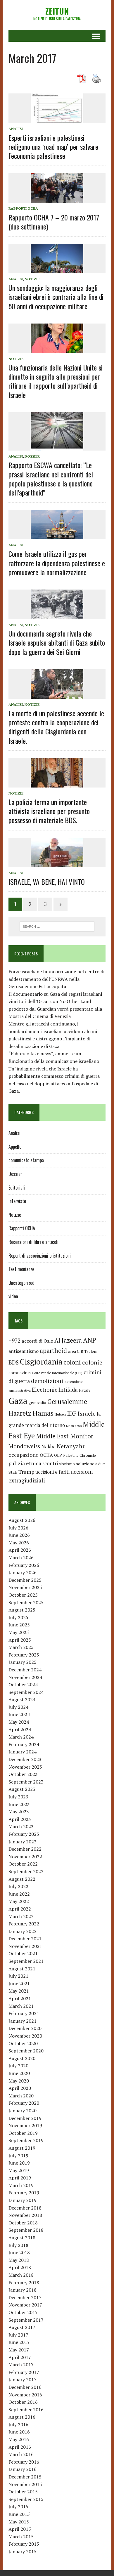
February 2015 (24, 2544)
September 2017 (26, 2320)
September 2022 (26, 1871)
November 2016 (25, 2395)
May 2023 (19, 1812)
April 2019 (20, 2178)
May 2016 (19, 2439)
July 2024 (18, 1707)
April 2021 (20, 1998)
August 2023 (22, 1789)
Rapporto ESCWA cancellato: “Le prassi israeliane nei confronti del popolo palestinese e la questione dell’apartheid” (51, 479)
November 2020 (25, 2036)
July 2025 (18, 1617)
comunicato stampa (26, 1160)
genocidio (37, 1402)
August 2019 (22, 2148)
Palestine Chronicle (80, 1455)
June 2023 (19, 1804)
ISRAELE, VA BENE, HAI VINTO (47, 882)
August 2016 (22, 2417)
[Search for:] (57, 926)
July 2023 (18, 1797)
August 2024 (22, 1699)
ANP (90, 1340)
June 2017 (19, 2342)
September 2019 (26, 2140)
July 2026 (18, 1528)
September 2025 (26, 1602)
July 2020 (18, 2066)
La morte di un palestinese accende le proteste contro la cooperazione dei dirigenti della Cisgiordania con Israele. (56, 727)
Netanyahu (71, 1446)
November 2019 (25, 2125)
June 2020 (19, 2073)
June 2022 (19, 1894)
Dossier (32, 456)
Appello (15, 1147)
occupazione (24, 1455)
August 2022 (22, 1879)
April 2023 (20, 1819)
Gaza (18, 1401)
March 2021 (21, 2006)
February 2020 (24, 2103)
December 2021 (25, 1939)
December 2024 (25, 1670)
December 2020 (25, 2028)
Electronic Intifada (55, 1390)
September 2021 (26, 1961)
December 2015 (25, 2477)
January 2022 (23, 1931)
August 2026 (22, 1520)
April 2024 (20, 1729)
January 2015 (23, 2551)
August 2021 (22, 1969)
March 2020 (21, 2096)
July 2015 (18, 2507)
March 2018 (21, 2275)
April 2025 (20, 1640)
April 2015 (20, 2529)
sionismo (67, 1464)
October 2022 (23, 1864)
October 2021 (23, 1953)
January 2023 (23, 1842)
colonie (92, 1362)
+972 (14, 1341)
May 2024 (19, 1722)
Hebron (60, 1414)
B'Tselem (89, 1351)
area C (74, 1351)
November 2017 (25, 2305)
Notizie (32, 279)
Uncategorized (21, 1283)
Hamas (43, 1413)
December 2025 (25, 1580)
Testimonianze (21, 1269)
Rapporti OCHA (23, 208)
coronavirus (20, 1373)
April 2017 (20, 2357)
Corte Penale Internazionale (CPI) (57, 1373)
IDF (72, 1413)
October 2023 (23, 1774)
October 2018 (23, 2223)
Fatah (84, 1390)
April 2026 (20, 1550)
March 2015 (21, 2537)
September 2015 (26, 2499)
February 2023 (24, 1834)
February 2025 (24, 1655)
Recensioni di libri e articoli (33, 1242)
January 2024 (23, 1752)
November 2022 (25, 1857)
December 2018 (25, 2208)
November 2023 (25, 1767)
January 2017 (23, 2379)
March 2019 (21, 2185)
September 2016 (26, 2410)
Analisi (16, 129)
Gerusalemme (67, 1401)
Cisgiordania (41, 1362)
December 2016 (25, 2387)
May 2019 (19, 2170)
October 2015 (23, 2492)
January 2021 (23, 2021)
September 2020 (26, 2051)
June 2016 (19, 2432)
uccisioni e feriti (52, 1472)
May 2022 (19, 1901)
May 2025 (19, 1632)
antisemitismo (24, 1351)
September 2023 (26, 1782)
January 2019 (23, 2200)
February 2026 (24, 1565)
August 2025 (22, 1610)
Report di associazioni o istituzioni (40, 1256)
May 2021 (19, 1991)
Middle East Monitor (65, 1436)
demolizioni (47, 1381)
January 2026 (23, 1572)
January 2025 (23, 1662)
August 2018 (22, 2238)
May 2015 (19, 2522)
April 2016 (20, 2447)
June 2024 (19, 1714)
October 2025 (23, 1595)
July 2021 (18, 1976)
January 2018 (23, 2290)
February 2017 (24, 2372)
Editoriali (17, 1188)
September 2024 (26, 1692)
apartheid (53, 1350)
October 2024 (23, 1685)
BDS (14, 1362)
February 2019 (24, 2193)
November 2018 (25, 2215)
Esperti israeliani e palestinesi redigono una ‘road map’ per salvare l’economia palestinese (53, 147)
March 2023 (21, 1826)
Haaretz (20, 1413)
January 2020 (23, 2111)
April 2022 (20, 1909)
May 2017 (19, 2350)
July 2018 (18, 2245)
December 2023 (25, 1759)
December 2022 (25, 1849)
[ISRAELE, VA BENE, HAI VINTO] (57, 863)
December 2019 (25, 2118)
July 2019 (18, 2156)
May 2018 (19, 2260)
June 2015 (19, 2514)
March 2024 (21, 1737)
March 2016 (21, 2454)
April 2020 (20, 2088)
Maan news (74, 1426)
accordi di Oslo (37, 1341)
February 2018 (24, 2283)
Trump (26, 1472)
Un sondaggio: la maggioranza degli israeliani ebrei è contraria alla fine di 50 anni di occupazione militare (56, 297)
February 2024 (24, 1744)
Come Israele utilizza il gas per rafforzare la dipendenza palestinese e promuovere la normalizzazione (57, 563)
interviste (17, 1201)
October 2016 (23, 2402)
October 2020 (23, 2043)
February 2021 (24, 2013)
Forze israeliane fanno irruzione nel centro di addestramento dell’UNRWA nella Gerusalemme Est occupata (56, 979)
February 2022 (24, 1924)
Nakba (48, 1447)
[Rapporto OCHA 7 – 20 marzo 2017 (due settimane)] (57, 199)
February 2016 (24, 2462)
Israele (87, 1413)
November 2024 (25, 1677)
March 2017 (21, 2365)
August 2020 (22, 2058)
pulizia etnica (25, 1463)
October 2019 (23, 2133)
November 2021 (25, 1946)
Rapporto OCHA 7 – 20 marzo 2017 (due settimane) (54, 222)
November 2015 (25, 2484)
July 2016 (18, 2424)
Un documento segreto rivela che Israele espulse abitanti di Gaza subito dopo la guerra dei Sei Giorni (57, 642)
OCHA (46, 1455)
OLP (58, 1455)
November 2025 (25, 1587)
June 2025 (19, 1625)
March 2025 (21, 1647)
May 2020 (19, 2081)
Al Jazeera (68, 1340)
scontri (50, 1463)
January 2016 (23, 2469)
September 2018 (26, 2230)
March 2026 (21, 1558)
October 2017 (23, 2312)
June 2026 (19, 1535)
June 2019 (19, 2163)
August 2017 (22, 2327)
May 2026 (19, 1543)
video (13, 1296)
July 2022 (18, 1886)
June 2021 (19, 1984)
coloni (72, 1362)
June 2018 (19, 2252)
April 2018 (20, 2267)
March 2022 (21, 1916)
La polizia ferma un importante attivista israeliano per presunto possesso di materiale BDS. (49, 811)
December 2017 (25, 2297)
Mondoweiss (24, 1446)
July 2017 (18, 2335)
